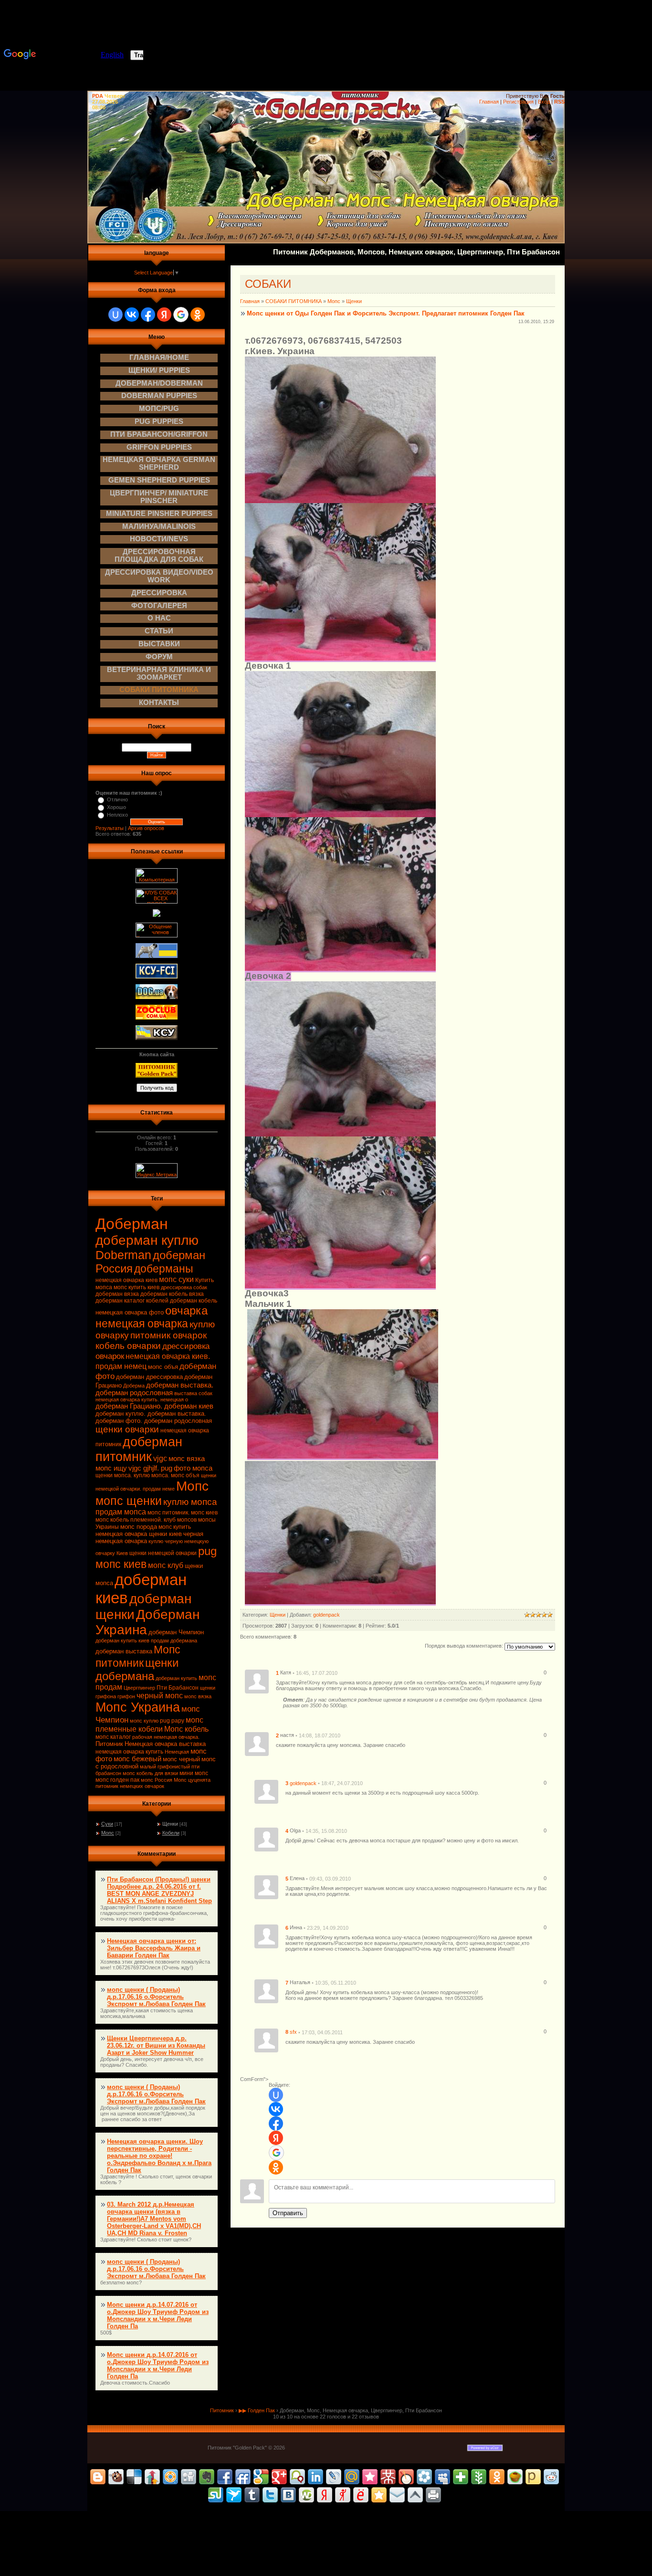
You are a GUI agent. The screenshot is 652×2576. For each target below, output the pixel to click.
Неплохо (117, 815)
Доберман (132, 1224)
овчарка (186, 1310)
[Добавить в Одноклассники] (497, 2477)
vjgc (160, 1458)
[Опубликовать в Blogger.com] (98, 2477)
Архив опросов (146, 828)
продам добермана (174, 1640)
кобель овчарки (128, 1346)
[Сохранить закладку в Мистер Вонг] (388, 2477)
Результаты (110, 828)
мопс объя (163, 1367)
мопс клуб (166, 1565)
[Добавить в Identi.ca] (297, 2477)
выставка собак (193, 1393)
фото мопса (193, 1468)
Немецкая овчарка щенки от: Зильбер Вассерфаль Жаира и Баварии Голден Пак (154, 1948)
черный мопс (160, 1696)
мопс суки (176, 1279)
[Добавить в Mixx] (406, 2477)
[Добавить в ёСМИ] (361, 2495)
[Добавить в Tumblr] (252, 2495)
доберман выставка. (180, 1385)
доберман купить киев (122, 1640)
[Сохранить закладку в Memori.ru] (370, 2477)
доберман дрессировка (149, 1377)
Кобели (171, 1833)
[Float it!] (170, 2477)
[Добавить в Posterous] (533, 2477)
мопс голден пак (117, 1780)
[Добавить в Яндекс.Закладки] (325, 2495)
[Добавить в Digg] (189, 2477)
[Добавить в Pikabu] (515, 2477)
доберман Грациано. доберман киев (154, 1406)
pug (207, 1551)
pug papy (172, 1721)
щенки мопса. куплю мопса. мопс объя (147, 1475)
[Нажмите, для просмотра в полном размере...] (340, 500)
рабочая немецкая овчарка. (166, 1737)
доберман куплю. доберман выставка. (151, 1414)
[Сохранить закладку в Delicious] (134, 2477)
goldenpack (326, 1615)
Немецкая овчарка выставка (165, 1744)
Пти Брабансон (178, 1688)
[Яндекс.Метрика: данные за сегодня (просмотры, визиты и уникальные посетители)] (157, 1171)
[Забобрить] (116, 2477)
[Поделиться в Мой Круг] (424, 2477)
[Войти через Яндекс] (164, 315)
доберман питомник (139, 1449)
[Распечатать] (433, 2495)
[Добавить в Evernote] (207, 2477)
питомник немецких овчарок (130, 1786)
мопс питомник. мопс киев (183, 1513)
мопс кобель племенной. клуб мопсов (146, 1520)
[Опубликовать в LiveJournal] (334, 2477)
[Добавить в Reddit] (551, 2477)
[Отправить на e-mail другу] (397, 2495)
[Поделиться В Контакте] (288, 2495)
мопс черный (181, 1759)
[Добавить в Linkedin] (315, 2477)
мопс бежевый (137, 1759)
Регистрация (518, 102)
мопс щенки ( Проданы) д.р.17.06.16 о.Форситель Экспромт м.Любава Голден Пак (156, 1997)
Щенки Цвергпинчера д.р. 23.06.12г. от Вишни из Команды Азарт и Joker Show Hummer (156, 2045)
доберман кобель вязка (172, 1294)
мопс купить (175, 1527)
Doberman (123, 1255)
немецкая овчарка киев (126, 1280)
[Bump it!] (152, 2477)
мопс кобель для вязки (150, 1773)
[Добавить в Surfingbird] (234, 2495)
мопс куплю (144, 1721)
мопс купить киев (137, 1287)
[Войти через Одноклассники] (198, 315)
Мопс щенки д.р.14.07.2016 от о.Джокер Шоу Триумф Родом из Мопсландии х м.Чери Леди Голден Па (158, 2315)
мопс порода (139, 1527)
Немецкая (177, 1752)
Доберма (134, 1386)
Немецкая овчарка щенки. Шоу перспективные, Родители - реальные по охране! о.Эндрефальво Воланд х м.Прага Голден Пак (159, 2156)
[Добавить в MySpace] (442, 2477)
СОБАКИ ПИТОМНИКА (294, 301)
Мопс (192, 1486)
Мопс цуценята (192, 1780)
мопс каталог (113, 1737)
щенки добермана (137, 1669)
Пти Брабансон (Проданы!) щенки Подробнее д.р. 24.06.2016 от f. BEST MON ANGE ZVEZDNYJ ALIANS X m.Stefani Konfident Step (159, 1890)
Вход (544, 102)
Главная (489, 102)
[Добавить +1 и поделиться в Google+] (279, 2477)
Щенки (170, 1824)
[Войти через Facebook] (148, 315)
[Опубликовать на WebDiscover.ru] (306, 2495)
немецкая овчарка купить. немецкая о (142, 1399)
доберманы (164, 1269)
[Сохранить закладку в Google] (261, 2477)
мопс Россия (157, 1780)
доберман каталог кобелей (132, 1301)
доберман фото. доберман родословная (154, 1421)
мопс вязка (198, 1696)
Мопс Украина (138, 1707)
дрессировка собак (184, 1287)
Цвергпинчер (139, 1688)
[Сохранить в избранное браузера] (379, 2495)
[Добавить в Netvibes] (461, 2477)
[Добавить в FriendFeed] (243, 2477)
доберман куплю (147, 1240)
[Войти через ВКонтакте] (132, 315)
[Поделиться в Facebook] (225, 2477)
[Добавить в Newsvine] (479, 2477)
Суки (107, 1824)
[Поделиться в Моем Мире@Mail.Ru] (352, 2477)
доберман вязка (117, 1294)
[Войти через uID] (116, 315)
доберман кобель (194, 1301)
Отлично (117, 799)
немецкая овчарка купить (129, 1752)
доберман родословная (134, 1393)
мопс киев (121, 1564)
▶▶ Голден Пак (257, 2410)
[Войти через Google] (181, 315)
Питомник (109, 1744)
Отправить (288, 2213)
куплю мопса (190, 1502)
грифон (126, 1696)
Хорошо (116, 807)
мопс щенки (129, 1501)
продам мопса (121, 1512)
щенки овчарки (127, 1429)
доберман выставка (124, 1651)
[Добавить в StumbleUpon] (216, 2495)
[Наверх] (415, 2495)
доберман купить (176, 1678)
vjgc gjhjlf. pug (150, 1468)
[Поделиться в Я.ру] (343, 2495)
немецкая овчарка (142, 1324)
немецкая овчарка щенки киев (139, 1534)
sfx (293, 2032)
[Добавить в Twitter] (270, 2495)
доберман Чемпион (176, 1632)
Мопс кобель (186, 1729)
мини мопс (194, 1773)
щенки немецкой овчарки (163, 1553)
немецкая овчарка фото (130, 1312)
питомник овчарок (168, 1335)
